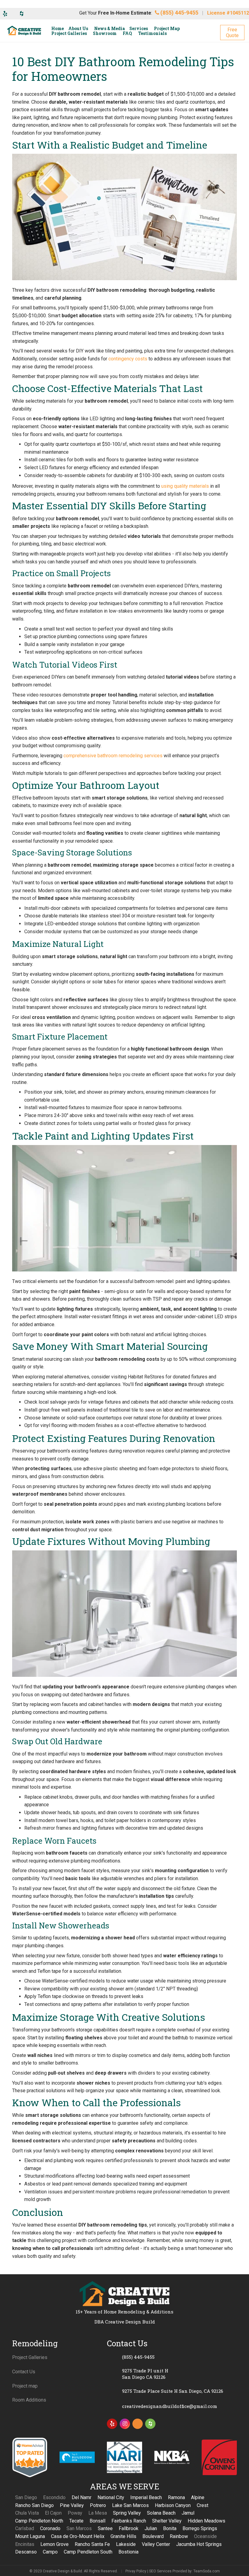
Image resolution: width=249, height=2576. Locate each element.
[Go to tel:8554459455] (172, 2357)
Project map (25, 2386)
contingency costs (128, 359)
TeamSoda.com (207, 2571)
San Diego (26, 2497)
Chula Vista (27, 2513)
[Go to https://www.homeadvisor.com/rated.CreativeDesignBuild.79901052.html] (138, 2425)
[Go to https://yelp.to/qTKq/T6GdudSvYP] (112, 2424)
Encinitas (25, 2544)
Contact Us (24, 2372)
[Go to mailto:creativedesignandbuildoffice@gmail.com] (172, 2406)
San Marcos (79, 2528)
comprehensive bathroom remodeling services (113, 756)
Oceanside (205, 2536)
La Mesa (98, 2513)
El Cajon (53, 2513)
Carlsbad (25, 2528)
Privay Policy (136, 2571)
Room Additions (29, 2400)
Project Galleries (30, 2357)
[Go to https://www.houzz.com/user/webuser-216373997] (150, 2424)
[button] (232, 33)
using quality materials (185, 486)
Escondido (54, 2497)
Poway (75, 2513)
